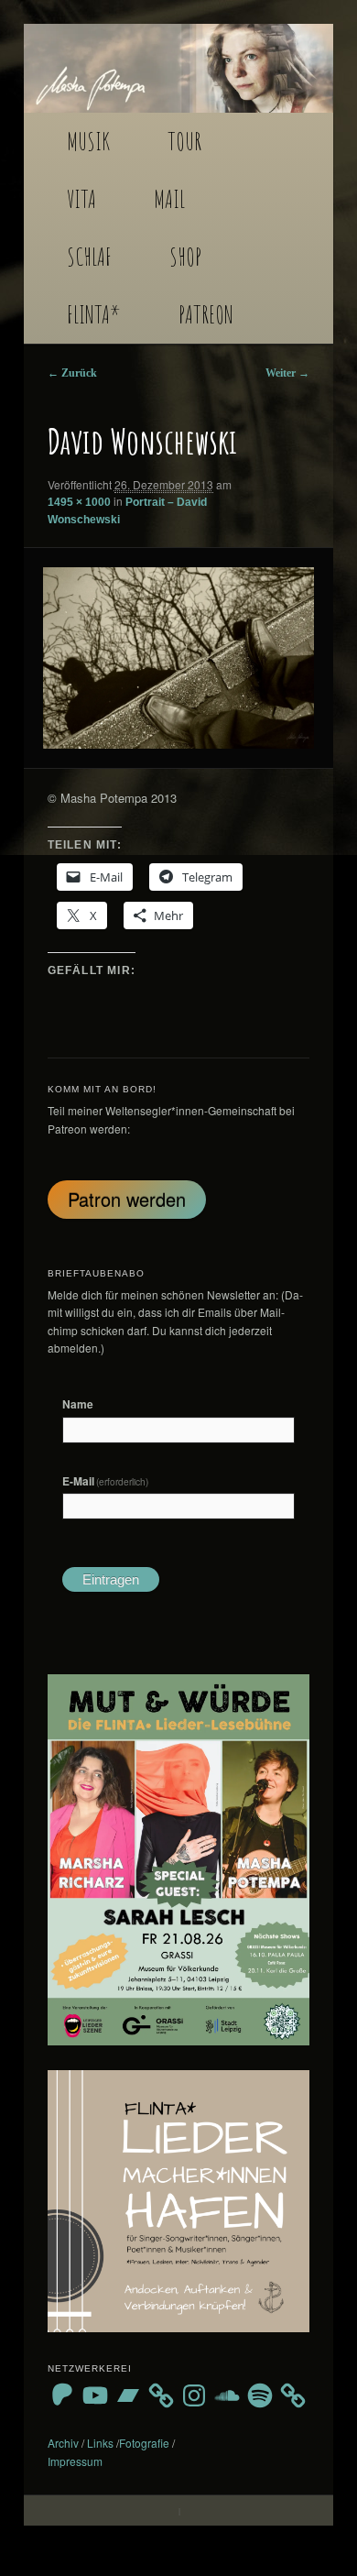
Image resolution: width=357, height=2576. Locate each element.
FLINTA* (94, 314)
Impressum (75, 2461)
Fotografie (144, 2443)
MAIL (169, 199)
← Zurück (72, 373)
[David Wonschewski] (178, 658)
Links (100, 2443)
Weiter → (287, 373)
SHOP (185, 257)
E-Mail (106, 1481)
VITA (81, 199)
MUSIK (88, 141)
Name (78, 1404)
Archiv (63, 2443)
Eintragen (111, 1579)
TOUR (184, 141)
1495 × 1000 (79, 502)
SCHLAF (89, 257)
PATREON (206, 314)
